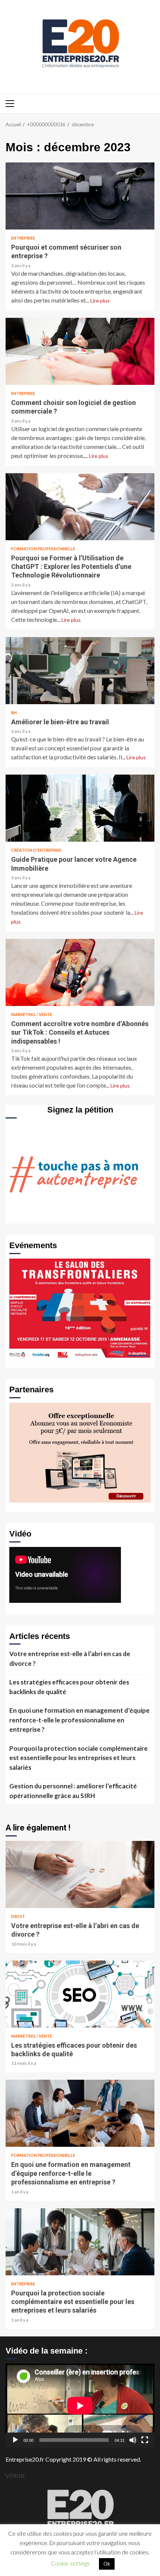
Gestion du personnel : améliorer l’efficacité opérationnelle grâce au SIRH (73, 1791)
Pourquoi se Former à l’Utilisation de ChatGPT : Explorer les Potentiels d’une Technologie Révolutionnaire (80, 507)
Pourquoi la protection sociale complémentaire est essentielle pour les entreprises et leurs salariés (79, 1758)
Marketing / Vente (32, 1014)
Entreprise (23, 238)
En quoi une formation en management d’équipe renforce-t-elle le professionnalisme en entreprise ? (79, 1720)
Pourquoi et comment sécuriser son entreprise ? (80, 196)
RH (14, 713)
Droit (18, 1916)
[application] (80, 2406)
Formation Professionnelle (43, 549)
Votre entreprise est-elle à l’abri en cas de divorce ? (70, 1659)
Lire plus (100, 300)
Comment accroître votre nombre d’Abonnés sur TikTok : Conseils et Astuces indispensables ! (80, 972)
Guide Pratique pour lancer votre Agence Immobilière (80, 808)
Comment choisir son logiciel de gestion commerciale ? (80, 351)
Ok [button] (107, 2564)
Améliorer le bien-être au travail (80, 671)
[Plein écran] (145, 2440)
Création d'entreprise (36, 850)
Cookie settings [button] (70, 2563)
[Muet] (133, 2440)
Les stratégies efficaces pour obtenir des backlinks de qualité (69, 1687)
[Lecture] (15, 2440)
